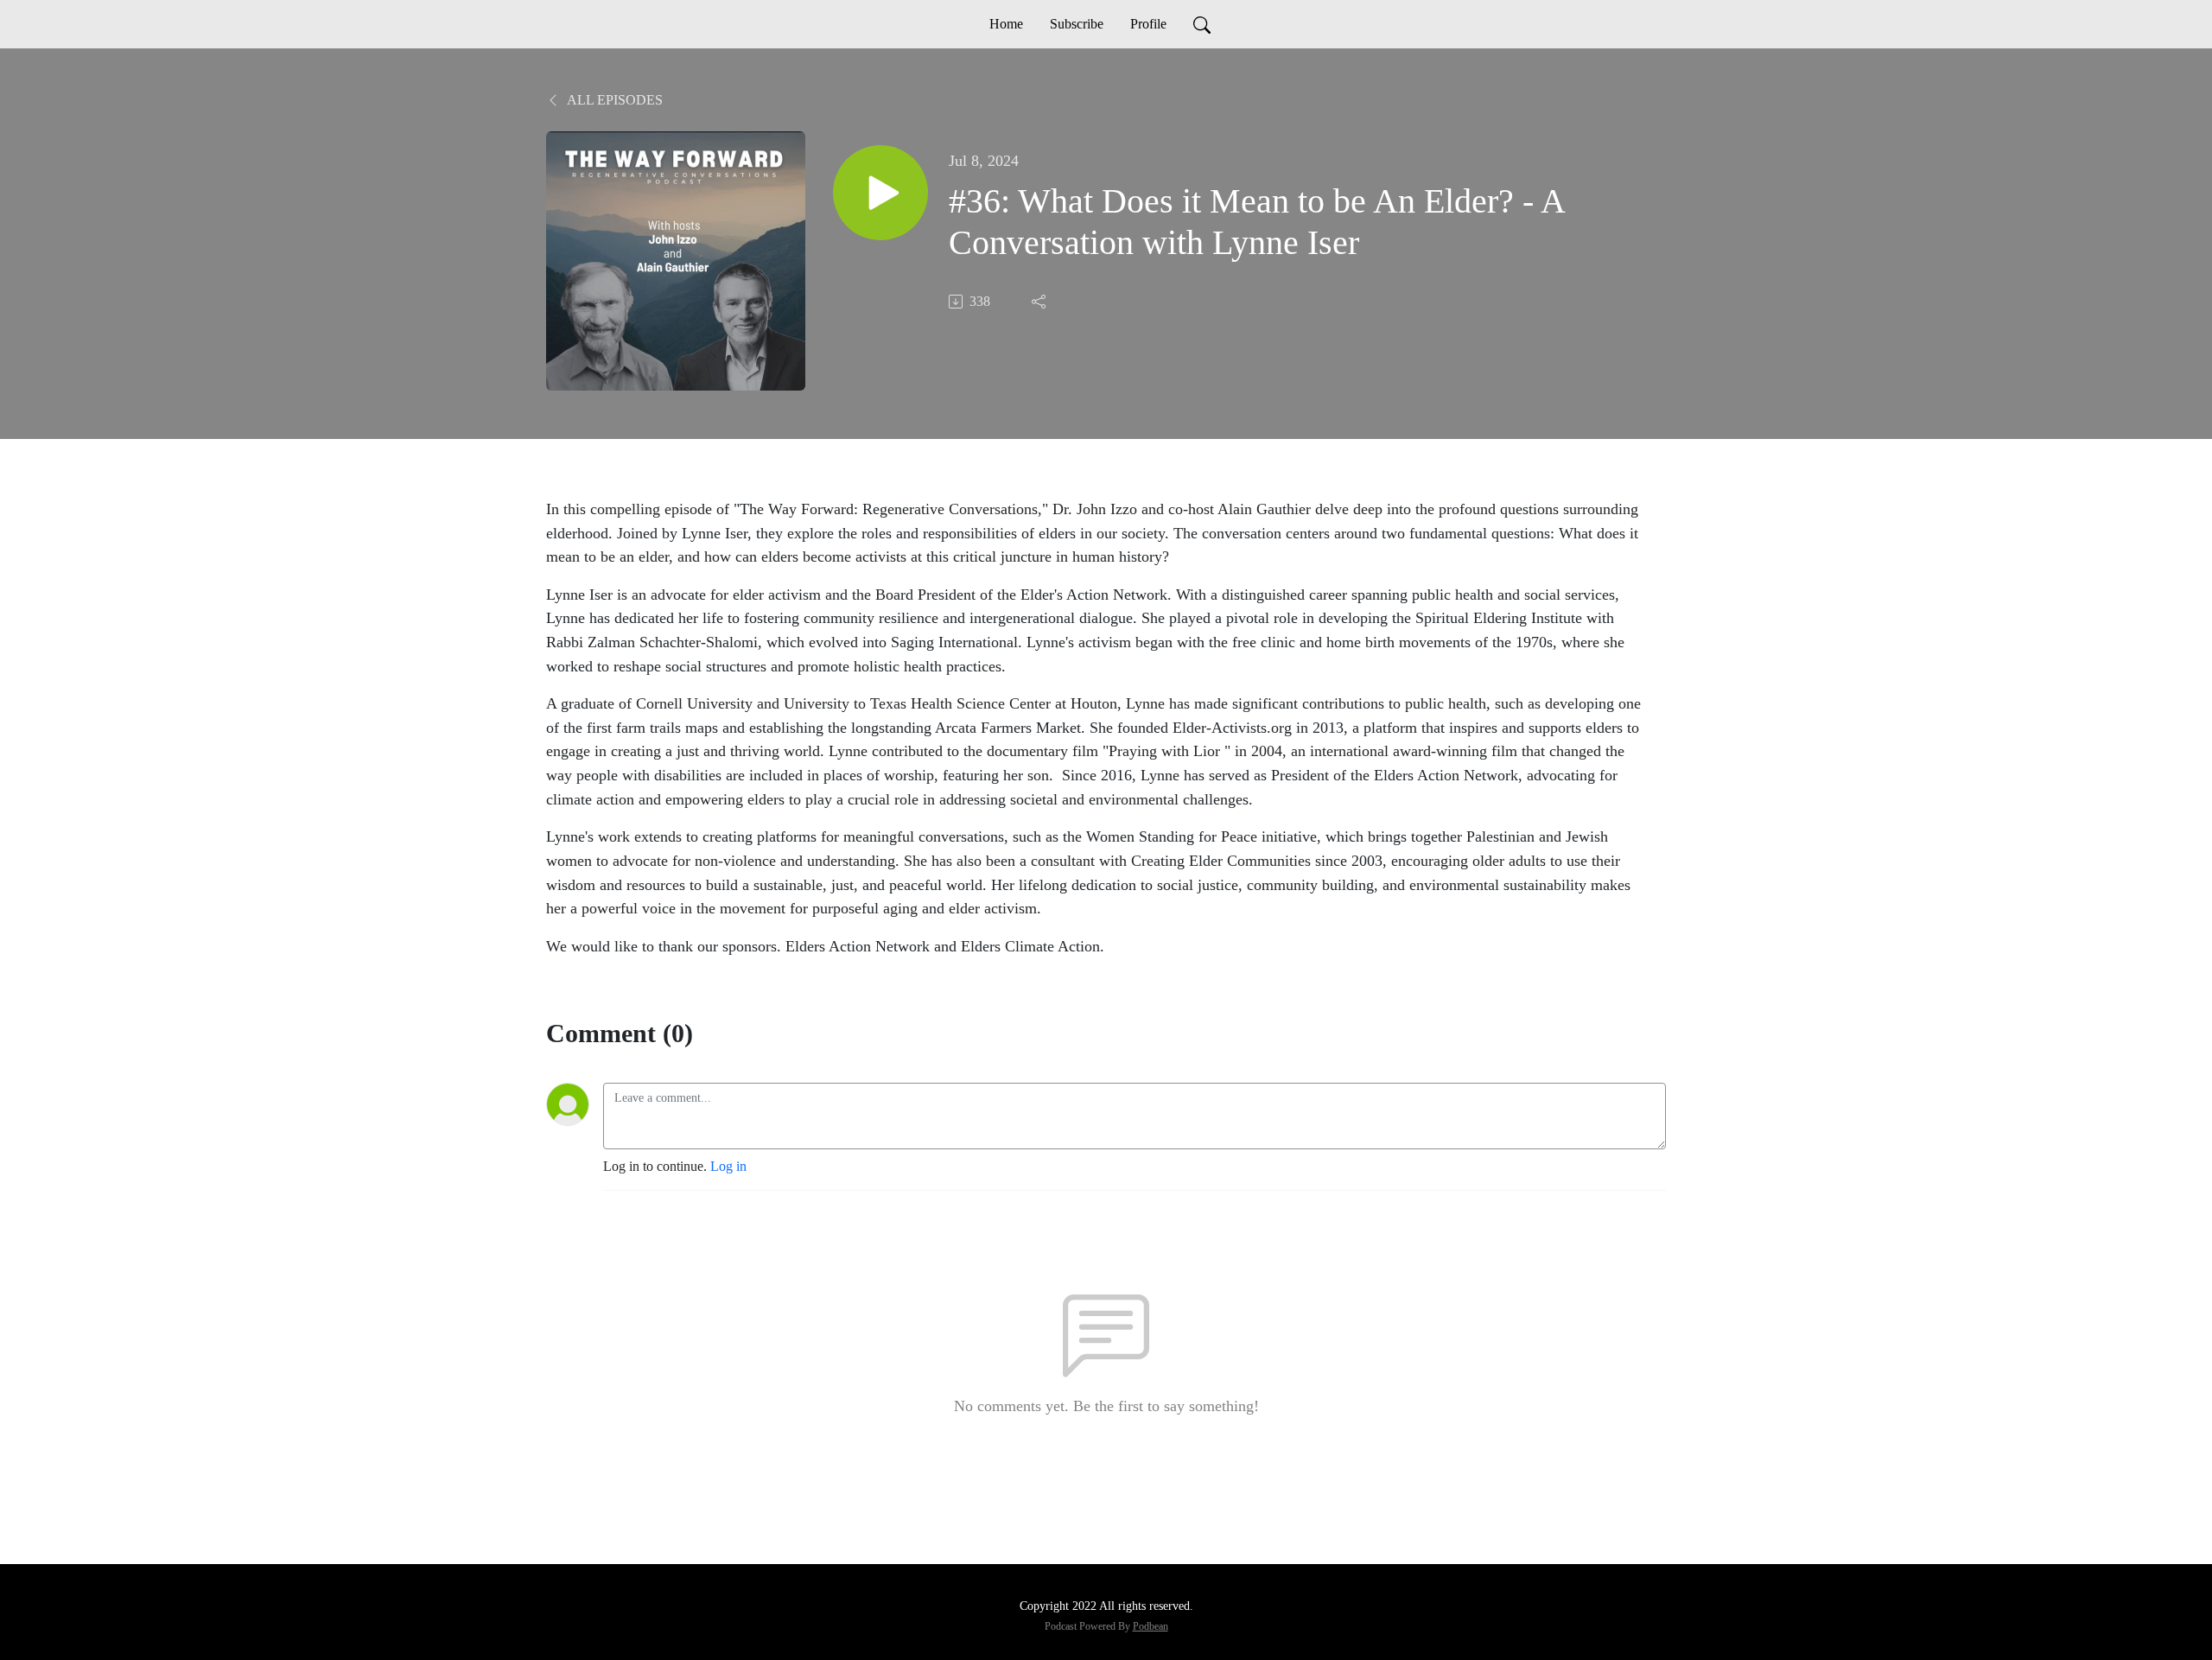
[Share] (1040, 302)
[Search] (1202, 24)
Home (1006, 24)
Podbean (1150, 1626)
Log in (728, 1166)
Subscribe (1077, 24)
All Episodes (613, 100)
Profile (1148, 24)
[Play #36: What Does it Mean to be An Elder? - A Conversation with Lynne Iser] (880, 193)
